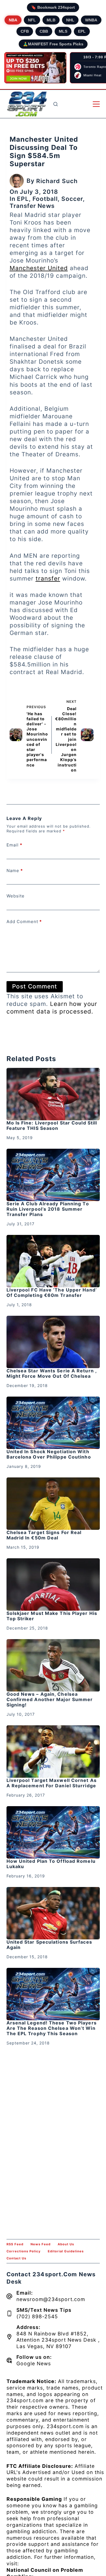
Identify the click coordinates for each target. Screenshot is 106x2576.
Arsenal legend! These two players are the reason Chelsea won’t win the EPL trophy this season (52, 2028)
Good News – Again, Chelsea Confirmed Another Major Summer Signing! (50, 1699)
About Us (66, 2244)
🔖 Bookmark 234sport (53, 7)
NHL (70, 20)
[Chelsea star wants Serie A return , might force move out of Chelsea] (53, 1342)
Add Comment (24, 922)
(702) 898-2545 (37, 2316)
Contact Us (16, 2258)
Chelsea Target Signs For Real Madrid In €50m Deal (44, 1535)
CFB (25, 31)
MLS (63, 31)
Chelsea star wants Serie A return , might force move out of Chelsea (52, 1373)
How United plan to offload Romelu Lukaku (51, 1864)
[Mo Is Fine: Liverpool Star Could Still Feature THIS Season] (53, 1094)
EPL (82, 31)
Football (45, 199)
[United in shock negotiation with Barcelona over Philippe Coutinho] (53, 1423)
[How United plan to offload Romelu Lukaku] (53, 1832)
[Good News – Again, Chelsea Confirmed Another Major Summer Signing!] (53, 1665)
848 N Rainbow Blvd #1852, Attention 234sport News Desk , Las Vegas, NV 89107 (58, 2340)
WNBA (91, 20)
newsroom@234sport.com (51, 2299)
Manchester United (39, 268)
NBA (13, 20)
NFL (32, 20)
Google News (34, 2363)
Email (14, 845)
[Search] (56, 104)
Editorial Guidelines (66, 2251)
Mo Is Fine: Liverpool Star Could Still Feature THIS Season (52, 1125)
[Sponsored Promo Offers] (35, 68)
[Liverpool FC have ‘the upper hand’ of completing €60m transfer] (53, 1261)
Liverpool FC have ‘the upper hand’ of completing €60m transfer (52, 1293)
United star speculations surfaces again (49, 1945)
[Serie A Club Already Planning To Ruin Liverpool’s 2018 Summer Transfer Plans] (53, 1175)
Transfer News (32, 206)
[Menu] (96, 104)
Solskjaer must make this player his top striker (52, 1616)
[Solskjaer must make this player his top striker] (53, 1584)
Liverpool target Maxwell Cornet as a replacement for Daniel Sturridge (52, 1783)
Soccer (72, 199)
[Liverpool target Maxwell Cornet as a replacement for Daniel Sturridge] (53, 1752)
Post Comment (35, 986)
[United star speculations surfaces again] (53, 1913)
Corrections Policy (24, 2251)
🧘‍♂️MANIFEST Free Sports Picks (53, 44)
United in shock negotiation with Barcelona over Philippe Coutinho (49, 1454)
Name (15, 871)
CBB (44, 31)
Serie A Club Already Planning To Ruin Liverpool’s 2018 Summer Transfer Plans (48, 1209)
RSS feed (15, 2244)
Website (16, 896)
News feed (41, 2244)
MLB (51, 20)
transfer (48, 578)
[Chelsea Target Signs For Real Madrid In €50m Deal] (53, 1504)
